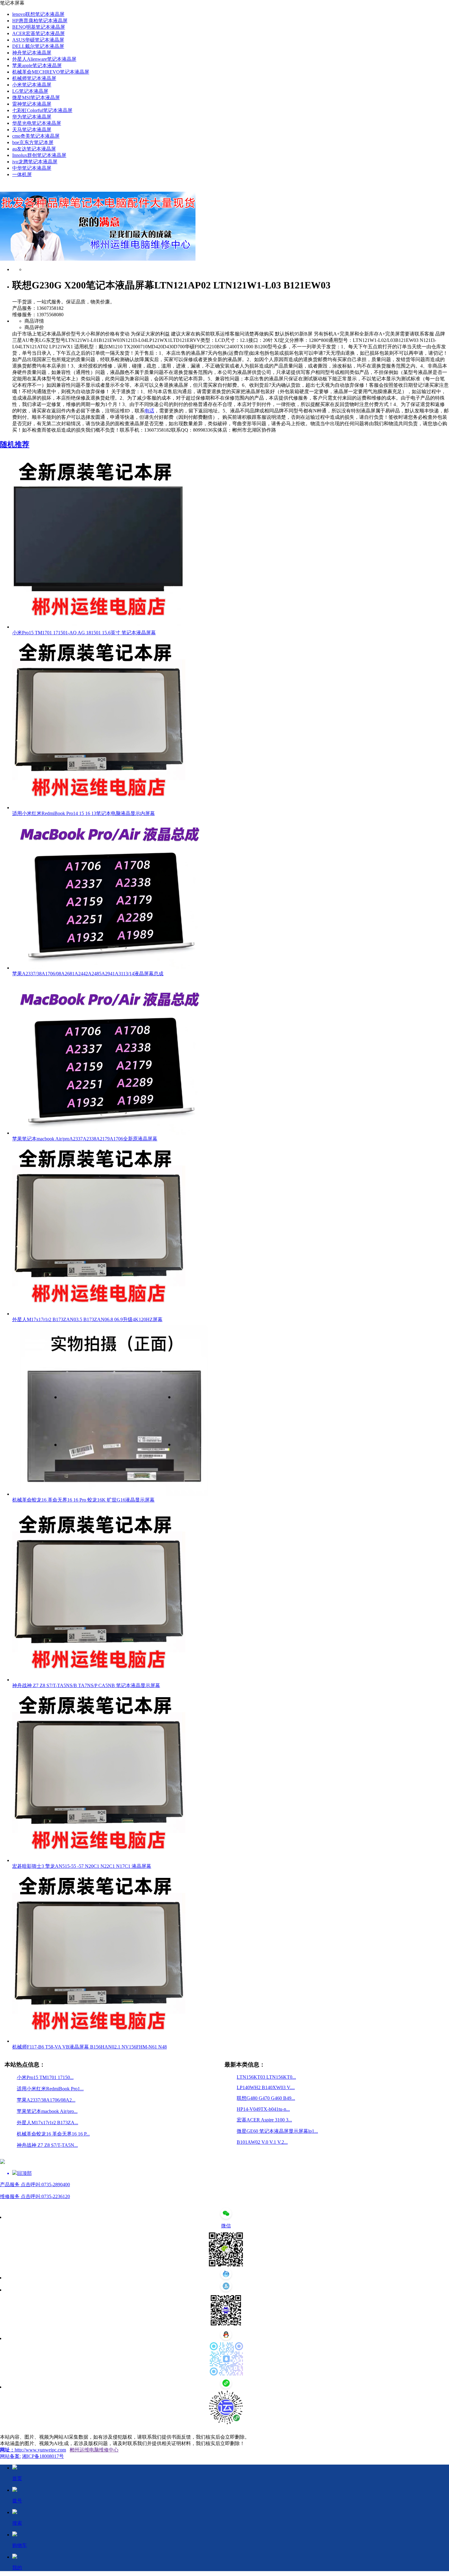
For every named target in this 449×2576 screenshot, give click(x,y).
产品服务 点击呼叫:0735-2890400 (35, 2185)
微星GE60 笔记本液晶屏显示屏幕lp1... (277, 2131)
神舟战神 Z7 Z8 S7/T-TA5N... (47, 2145)
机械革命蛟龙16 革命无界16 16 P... (53, 2134)
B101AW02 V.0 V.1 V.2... (262, 2142)
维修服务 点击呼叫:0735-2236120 (35, 2196)
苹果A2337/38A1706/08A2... (46, 2100)
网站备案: (10, 2456)
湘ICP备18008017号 (43, 2456)
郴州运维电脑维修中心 (94, 2450)
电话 (149, 411)
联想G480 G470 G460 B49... (266, 2098)
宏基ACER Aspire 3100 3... (264, 2120)
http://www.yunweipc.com (40, 2450)
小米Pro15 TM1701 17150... (45, 2077)
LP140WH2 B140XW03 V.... (266, 2087)
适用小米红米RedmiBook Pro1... (50, 2089)
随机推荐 (15, 444)
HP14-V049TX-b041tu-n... (263, 2109)
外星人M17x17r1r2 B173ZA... (47, 2123)
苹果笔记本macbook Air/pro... (47, 2111)
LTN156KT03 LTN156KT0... (266, 2077)
